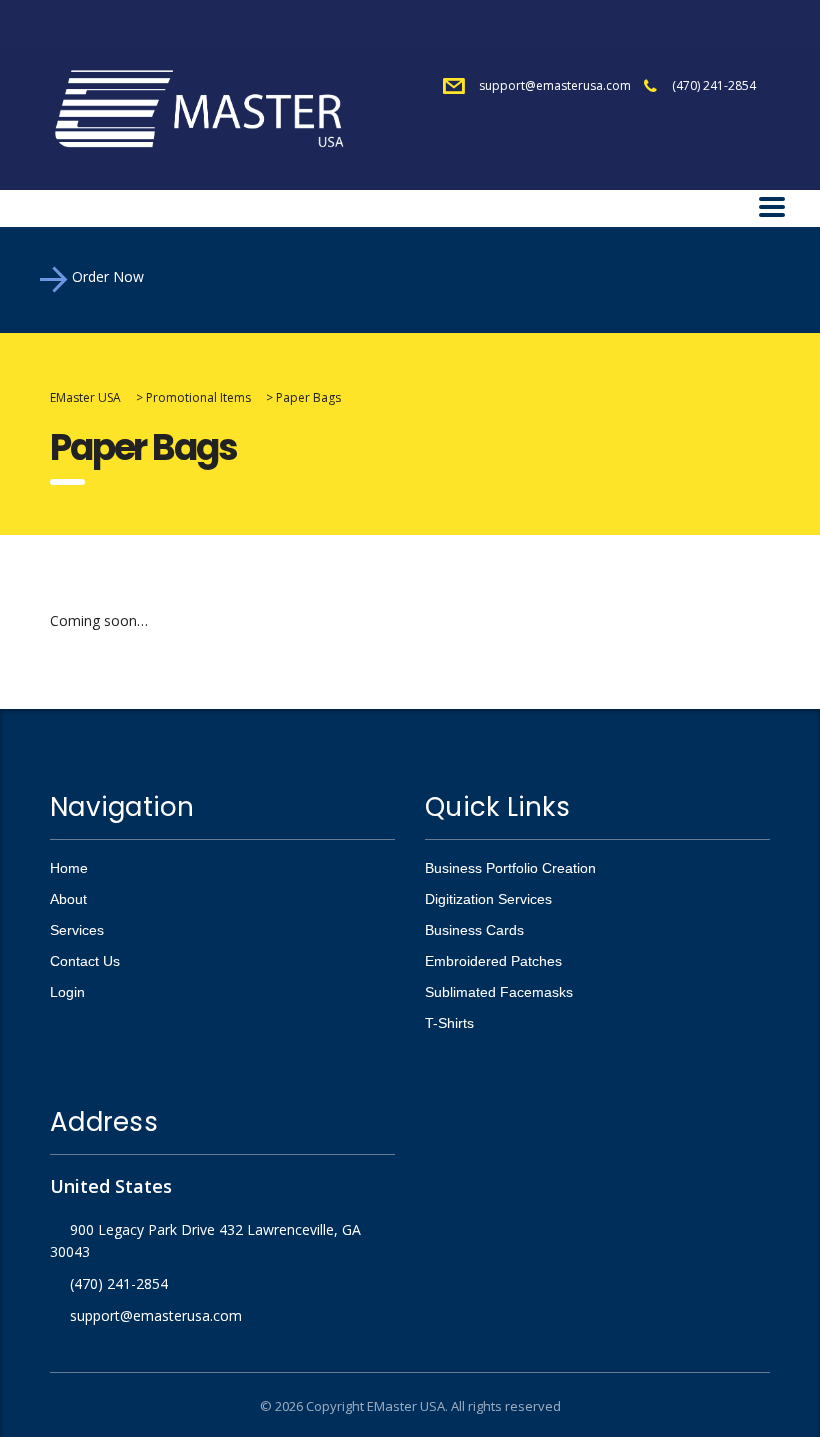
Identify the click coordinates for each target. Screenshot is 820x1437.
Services (77, 930)
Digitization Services (488, 899)
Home (69, 868)
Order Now (108, 276)
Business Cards (474, 930)
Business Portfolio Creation (510, 868)
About (68, 899)
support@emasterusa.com (555, 85)
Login (67, 992)
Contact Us (85, 961)
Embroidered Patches (493, 961)
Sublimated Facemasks (499, 992)
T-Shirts (449, 1023)
